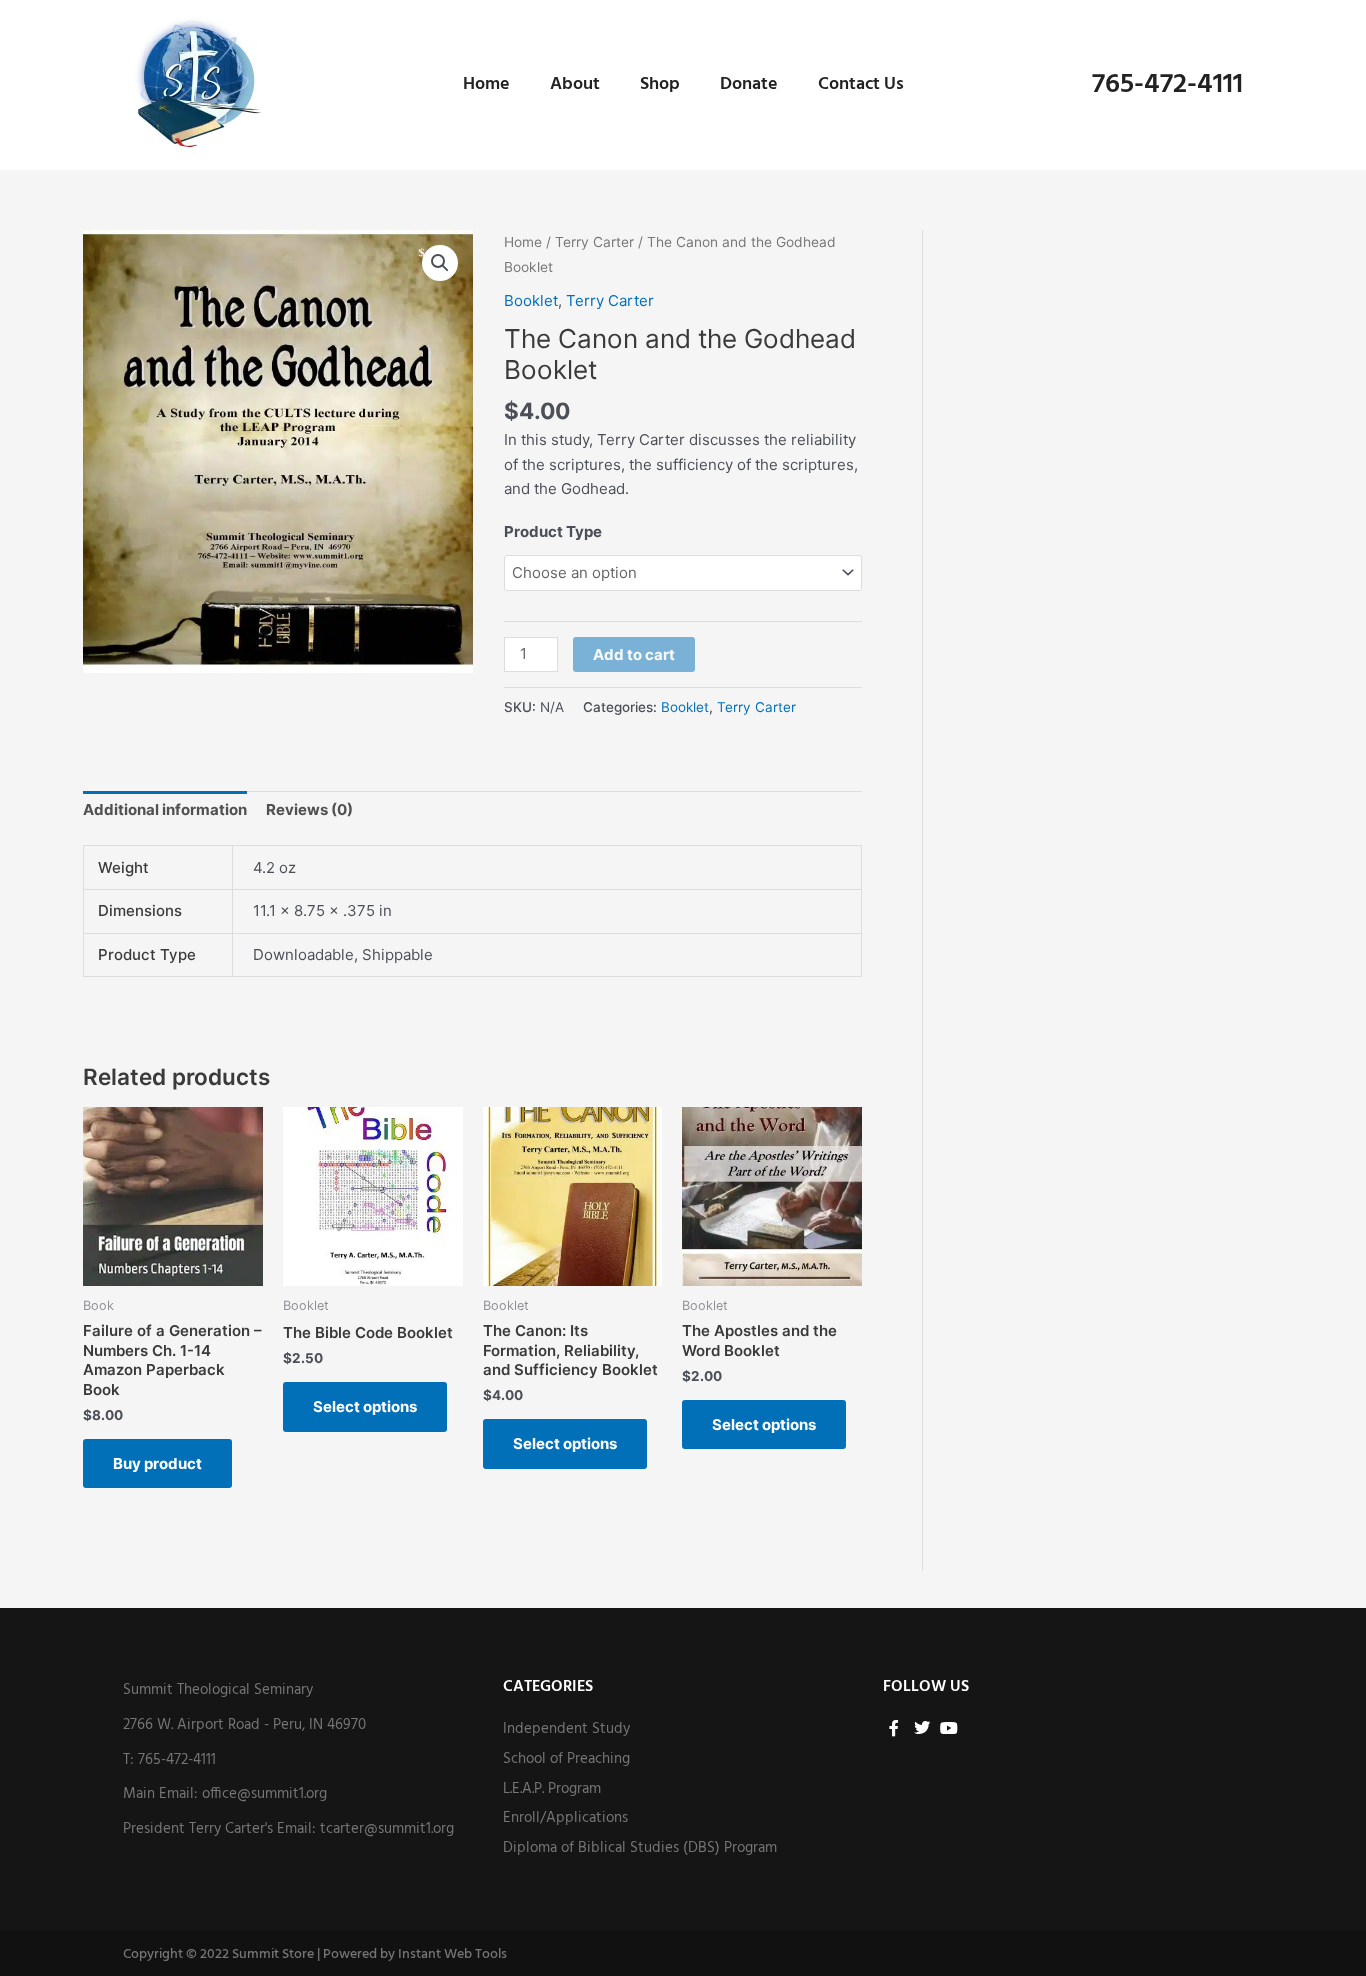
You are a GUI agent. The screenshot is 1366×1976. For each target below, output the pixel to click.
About (575, 84)
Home (486, 84)
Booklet (531, 300)
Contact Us (861, 84)
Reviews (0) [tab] (309, 809)
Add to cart (634, 654)
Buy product (157, 1463)
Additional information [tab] (165, 809)
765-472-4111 (1167, 84)
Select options (365, 1406)
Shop (660, 84)
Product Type (553, 531)
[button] (440, 263)
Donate (749, 84)
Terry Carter (594, 242)
